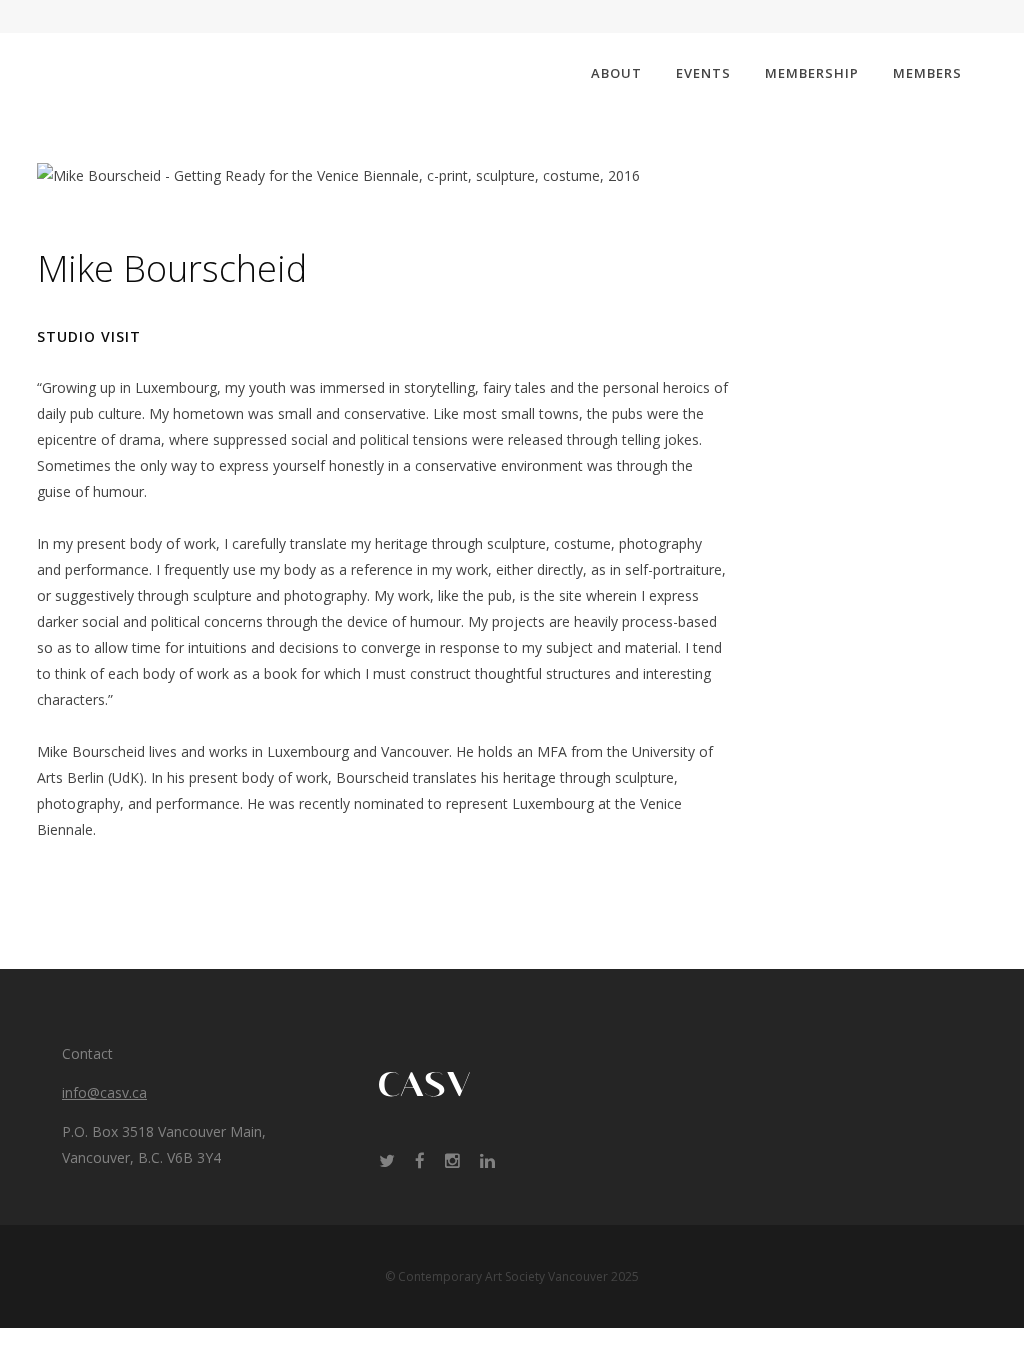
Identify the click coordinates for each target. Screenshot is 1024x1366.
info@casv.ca (104, 1092)
